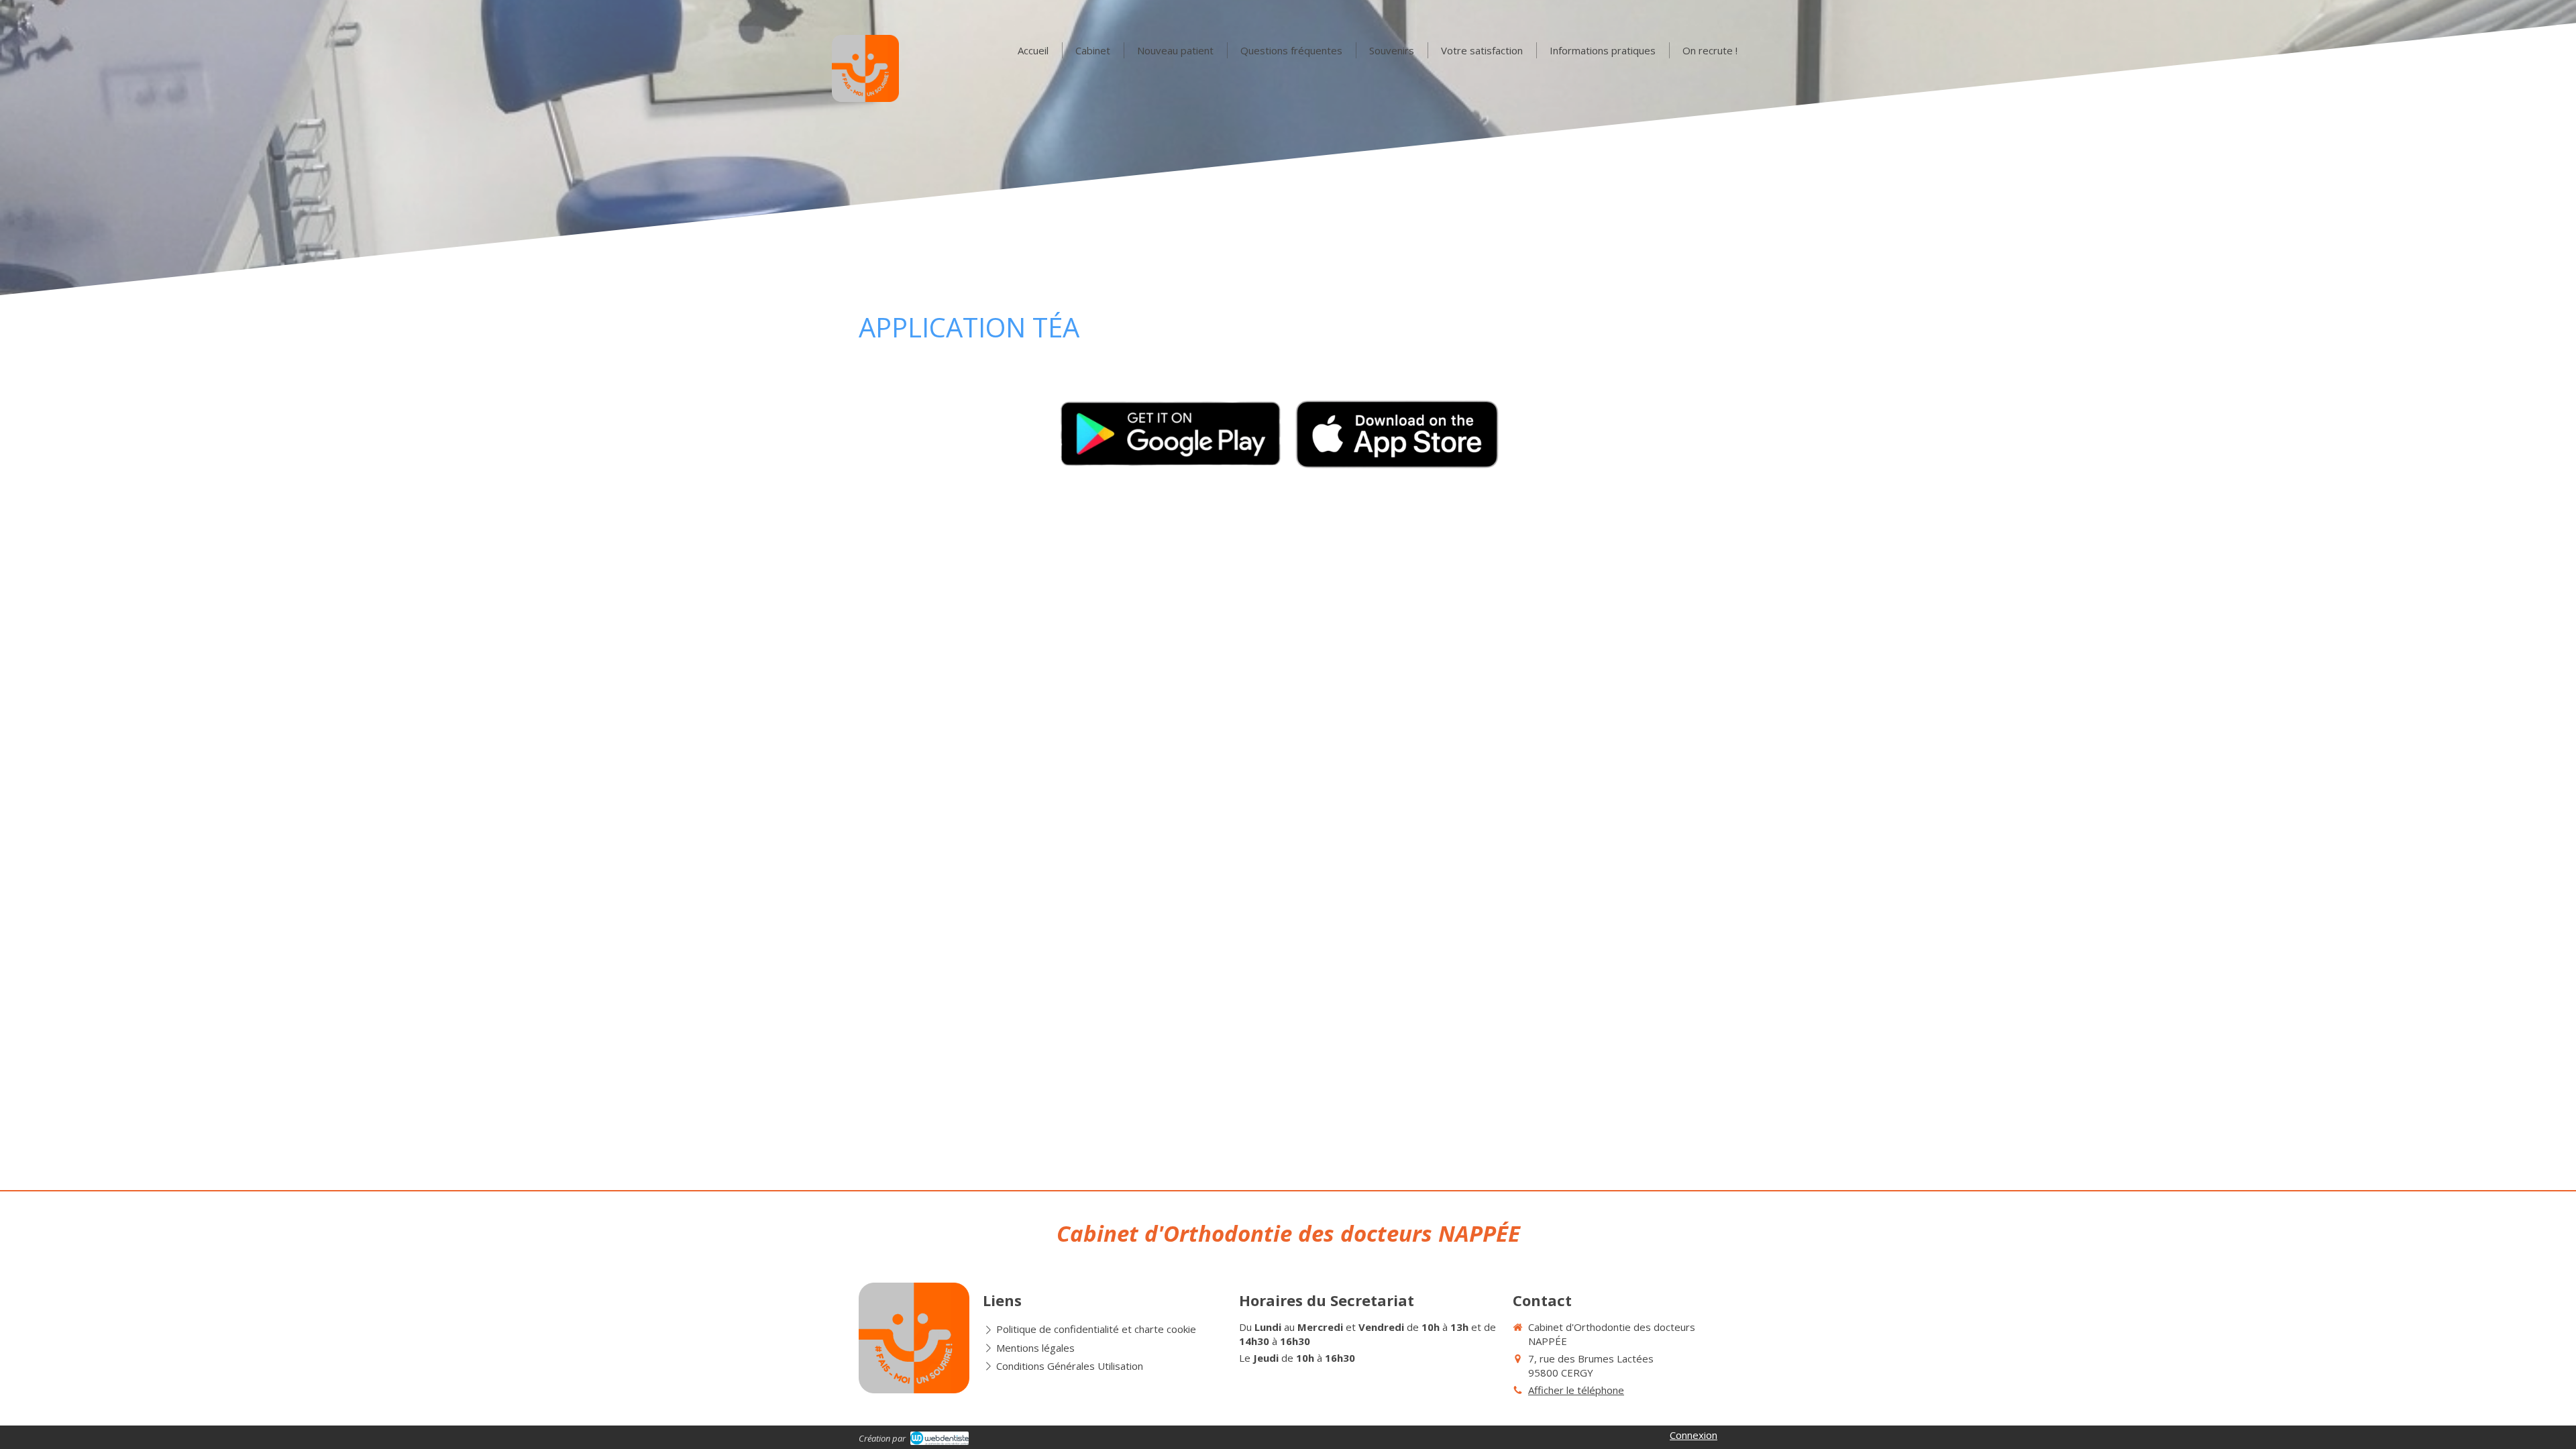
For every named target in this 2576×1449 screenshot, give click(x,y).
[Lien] (1170, 433)
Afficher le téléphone (1576, 1390)
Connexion (1694, 1435)
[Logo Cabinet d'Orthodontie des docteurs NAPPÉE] (865, 98)
